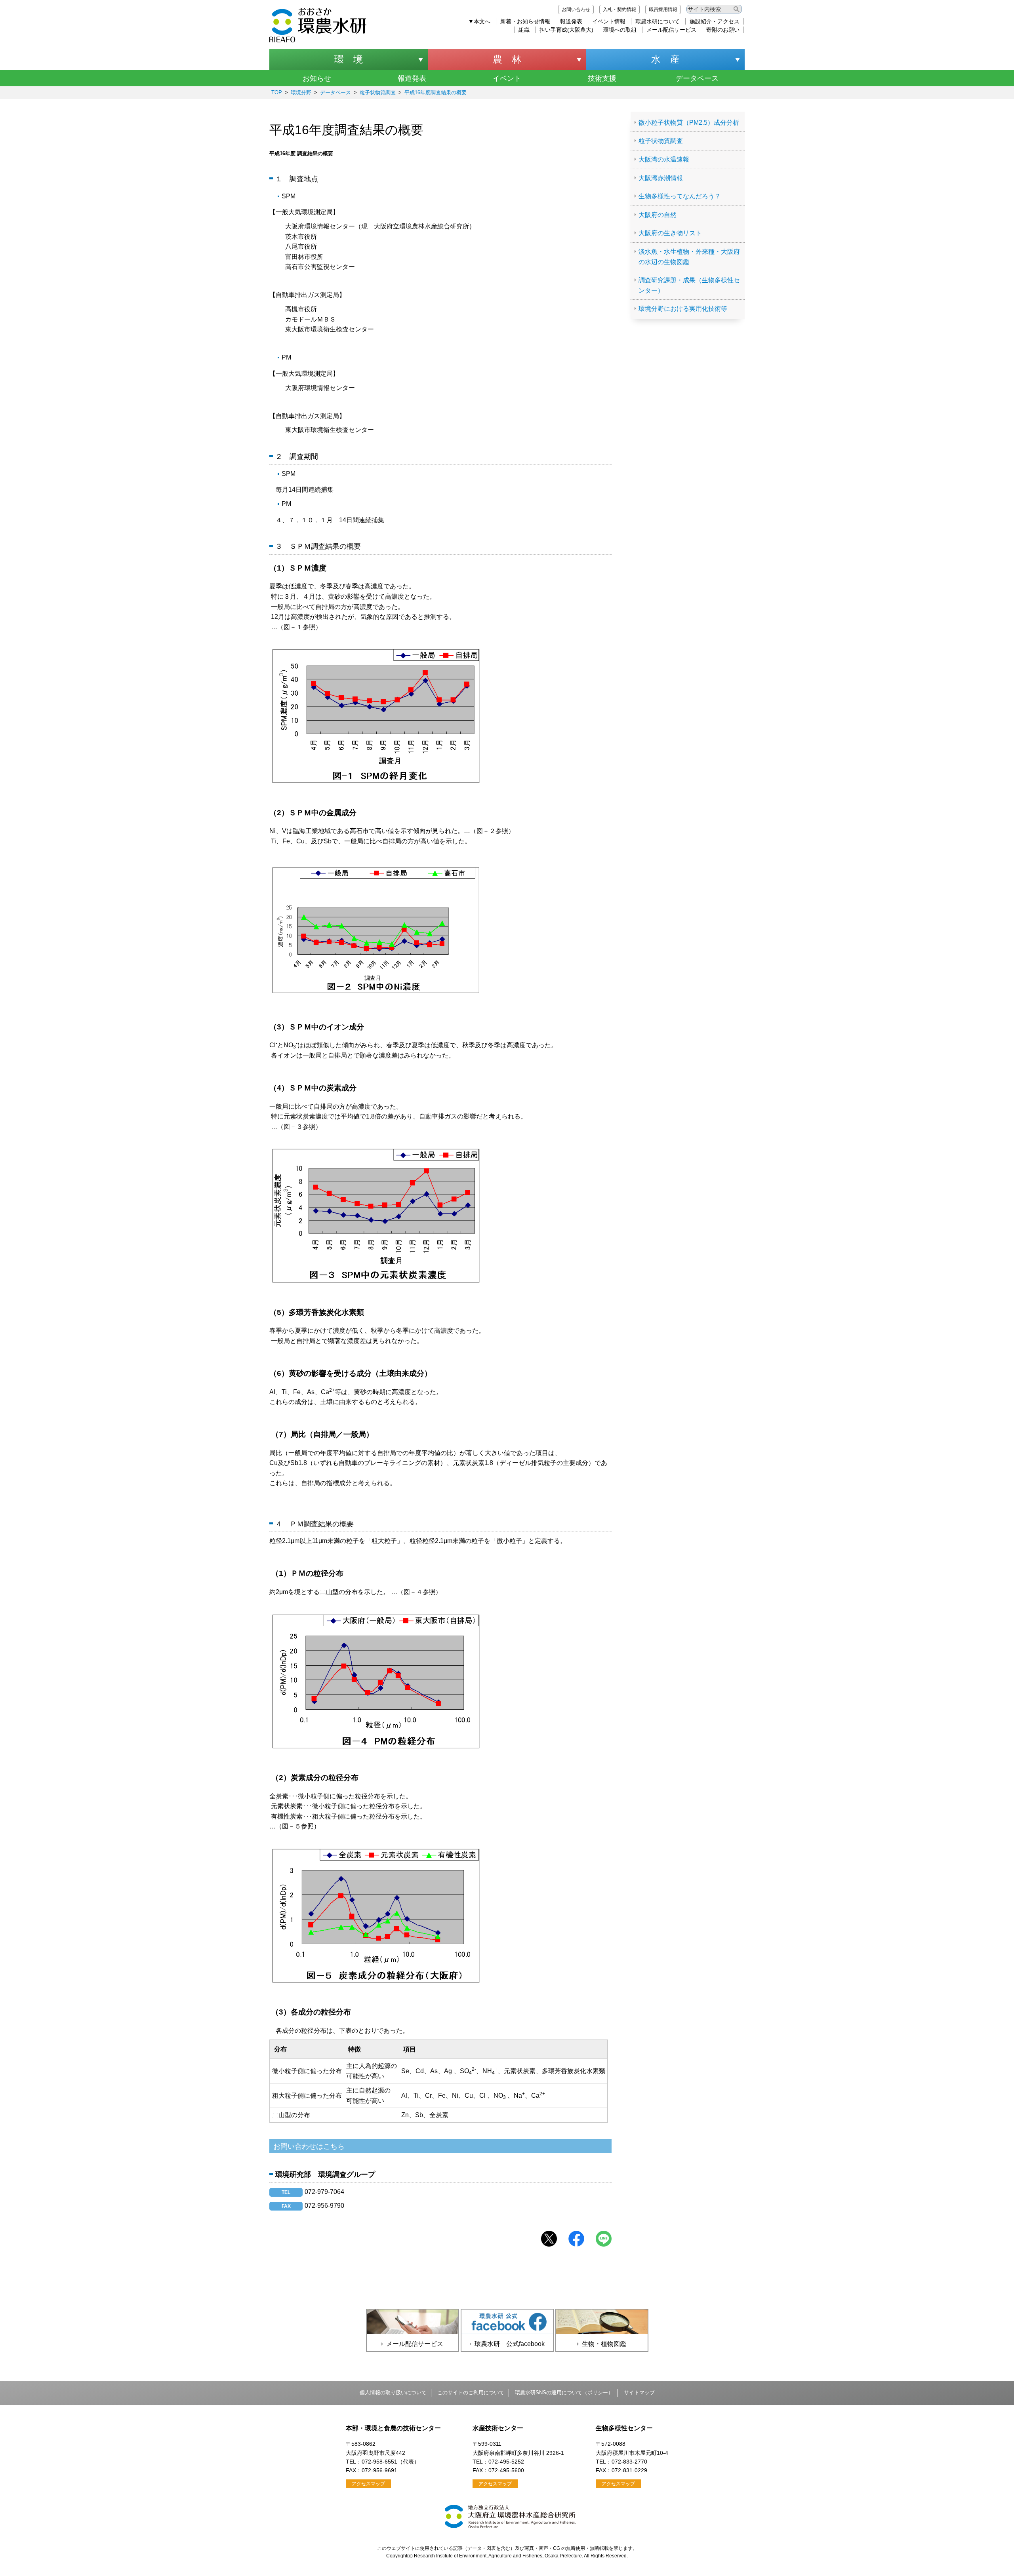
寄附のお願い (723, 30)
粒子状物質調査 (378, 92)
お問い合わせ (576, 10)
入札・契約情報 (619, 10)
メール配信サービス (671, 30)
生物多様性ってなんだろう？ (680, 196)
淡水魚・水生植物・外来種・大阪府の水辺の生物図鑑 (689, 257)
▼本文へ (479, 21)
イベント (507, 78)
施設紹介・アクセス (715, 21)
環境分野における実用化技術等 (683, 309)
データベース (697, 78)
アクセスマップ (368, 2484)
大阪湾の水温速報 (664, 159)
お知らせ (317, 78)
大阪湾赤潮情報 (661, 178)
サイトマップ (639, 2392)
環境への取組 (620, 30)
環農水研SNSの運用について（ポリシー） (564, 2392)
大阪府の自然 (658, 215)
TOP (277, 92)
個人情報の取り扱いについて (393, 2392)
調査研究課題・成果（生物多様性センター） (689, 285)
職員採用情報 (663, 10)
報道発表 (571, 21)
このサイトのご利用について (471, 2392)
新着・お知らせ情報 (525, 21)
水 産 (665, 59)
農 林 (507, 59)
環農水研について (658, 21)
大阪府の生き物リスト (670, 233)
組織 (524, 30)
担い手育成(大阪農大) (566, 30)
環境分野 (301, 92)
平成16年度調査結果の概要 (436, 92)
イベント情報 (609, 21)
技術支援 (602, 78)
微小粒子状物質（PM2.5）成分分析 (689, 123)
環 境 (349, 59)
